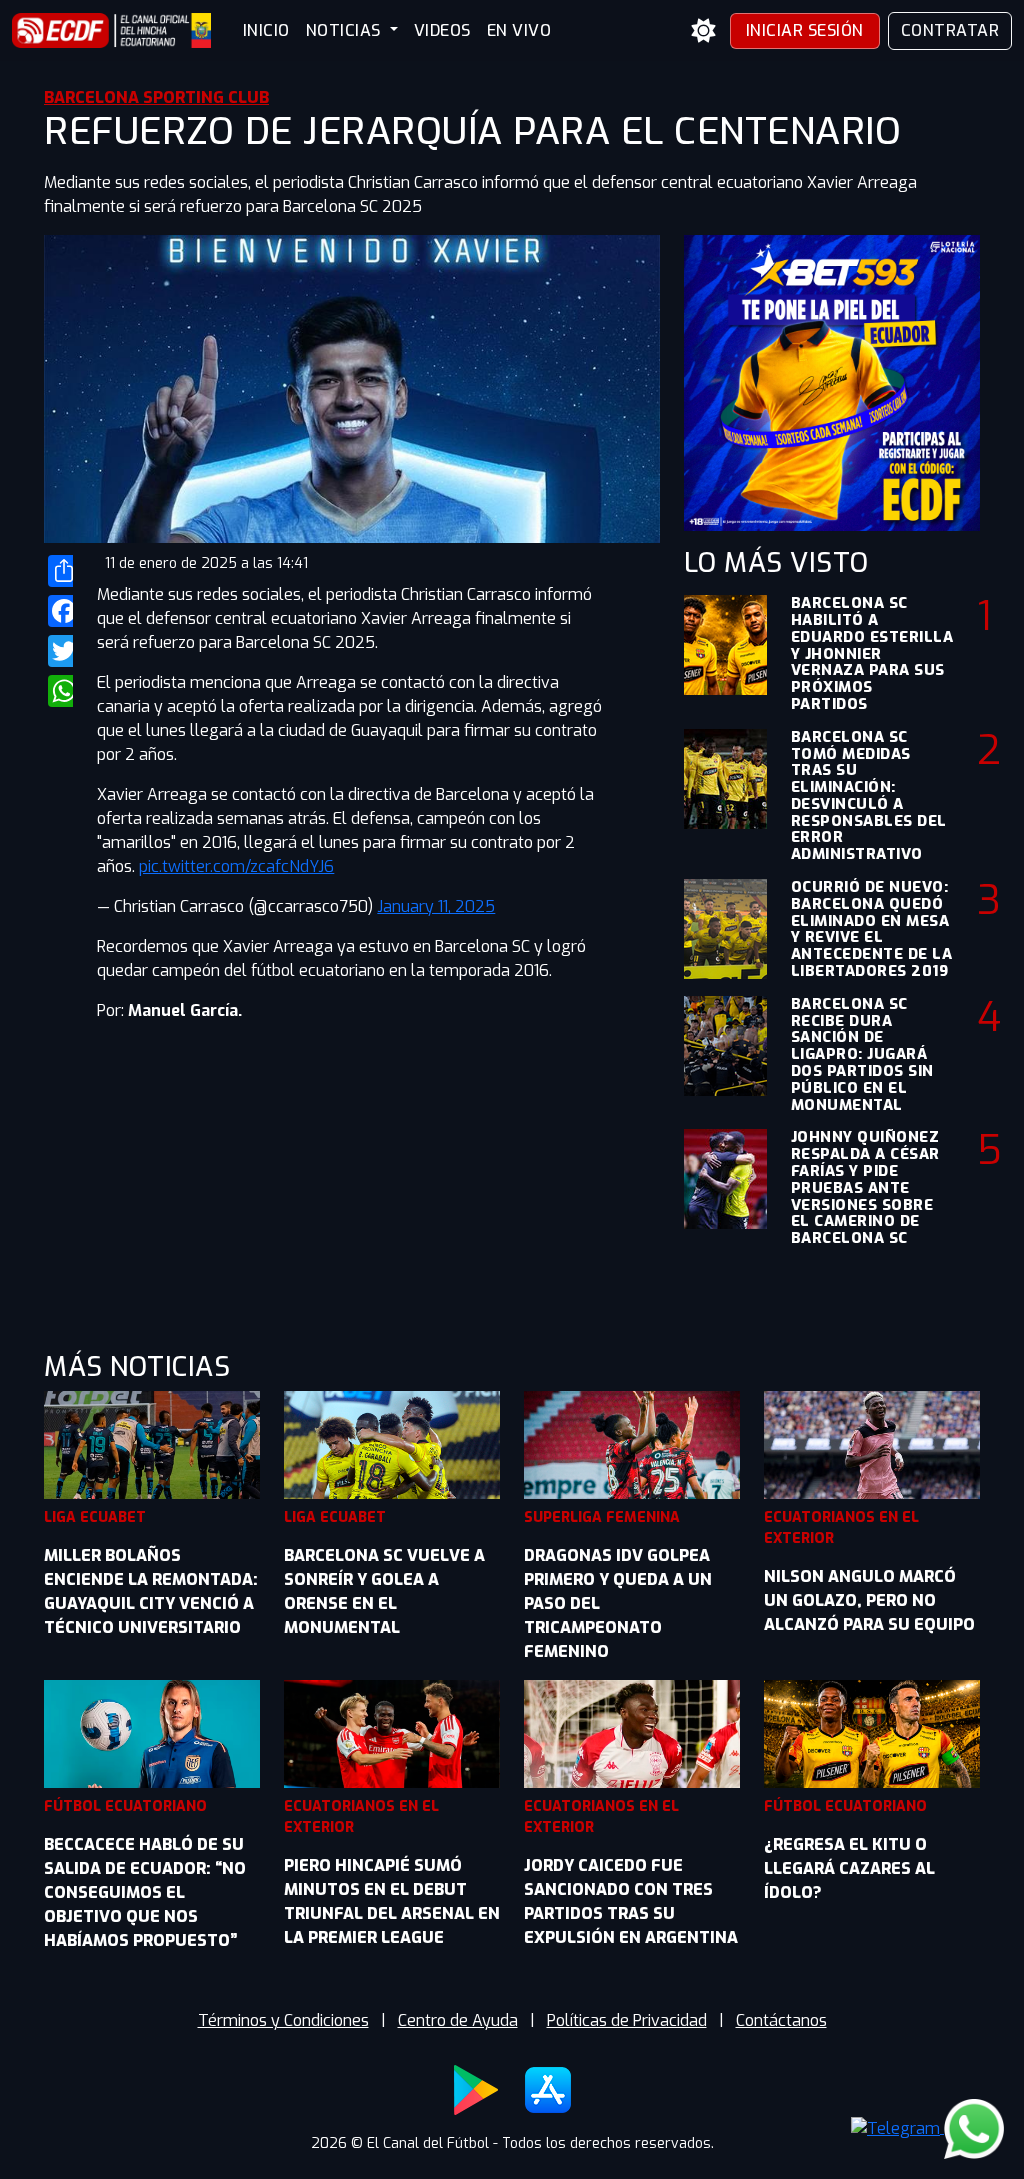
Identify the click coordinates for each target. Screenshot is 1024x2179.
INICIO (266, 30)
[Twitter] (58, 651)
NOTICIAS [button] (346, 30)
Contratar (950, 30)
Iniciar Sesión (805, 30)
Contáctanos (781, 2020)
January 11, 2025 (436, 906)
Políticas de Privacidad (627, 2020)
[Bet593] (832, 381)
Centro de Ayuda (458, 2020)
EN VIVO (519, 30)
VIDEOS (442, 30)
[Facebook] (58, 611)
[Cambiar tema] (704, 31)
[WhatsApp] (58, 691)
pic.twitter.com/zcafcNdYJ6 (236, 866)
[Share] (58, 571)
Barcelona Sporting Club (156, 97)
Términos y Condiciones (283, 2020)
